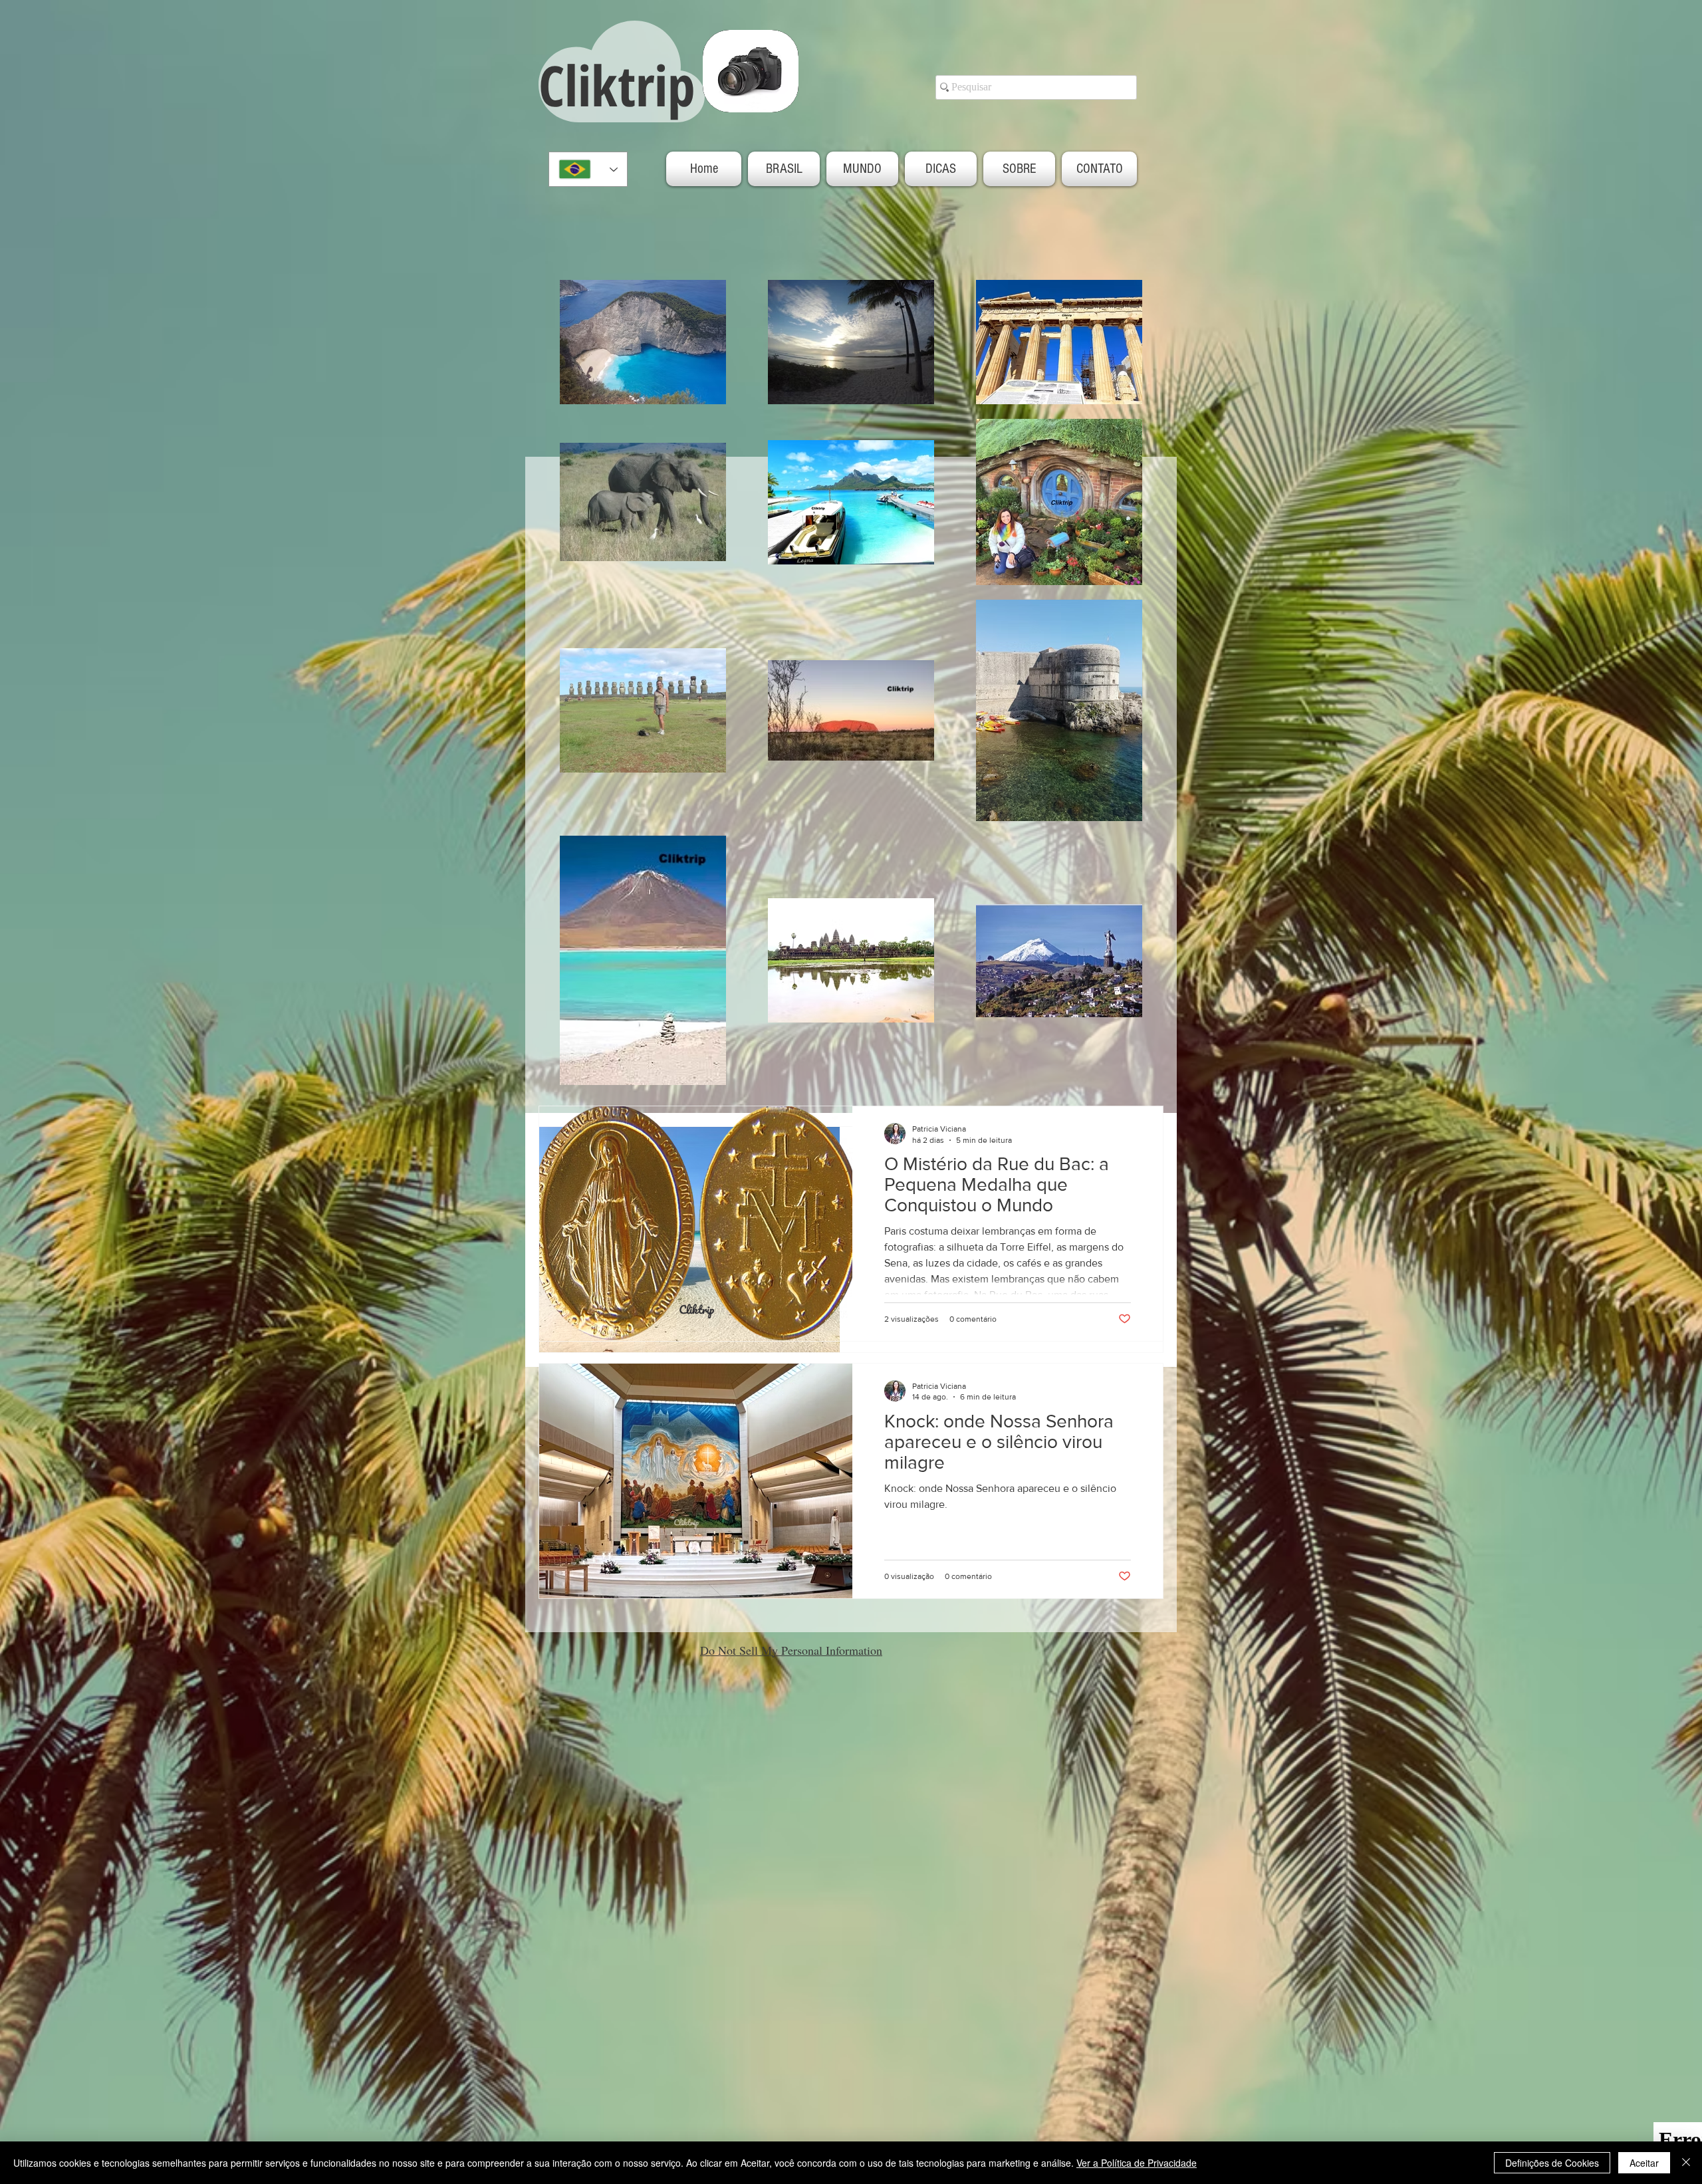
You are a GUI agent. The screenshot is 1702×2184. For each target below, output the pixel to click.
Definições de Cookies (1552, 2163)
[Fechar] (1686, 2163)
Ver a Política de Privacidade (1137, 2163)
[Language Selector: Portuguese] (588, 169)
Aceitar (1644, 2163)
